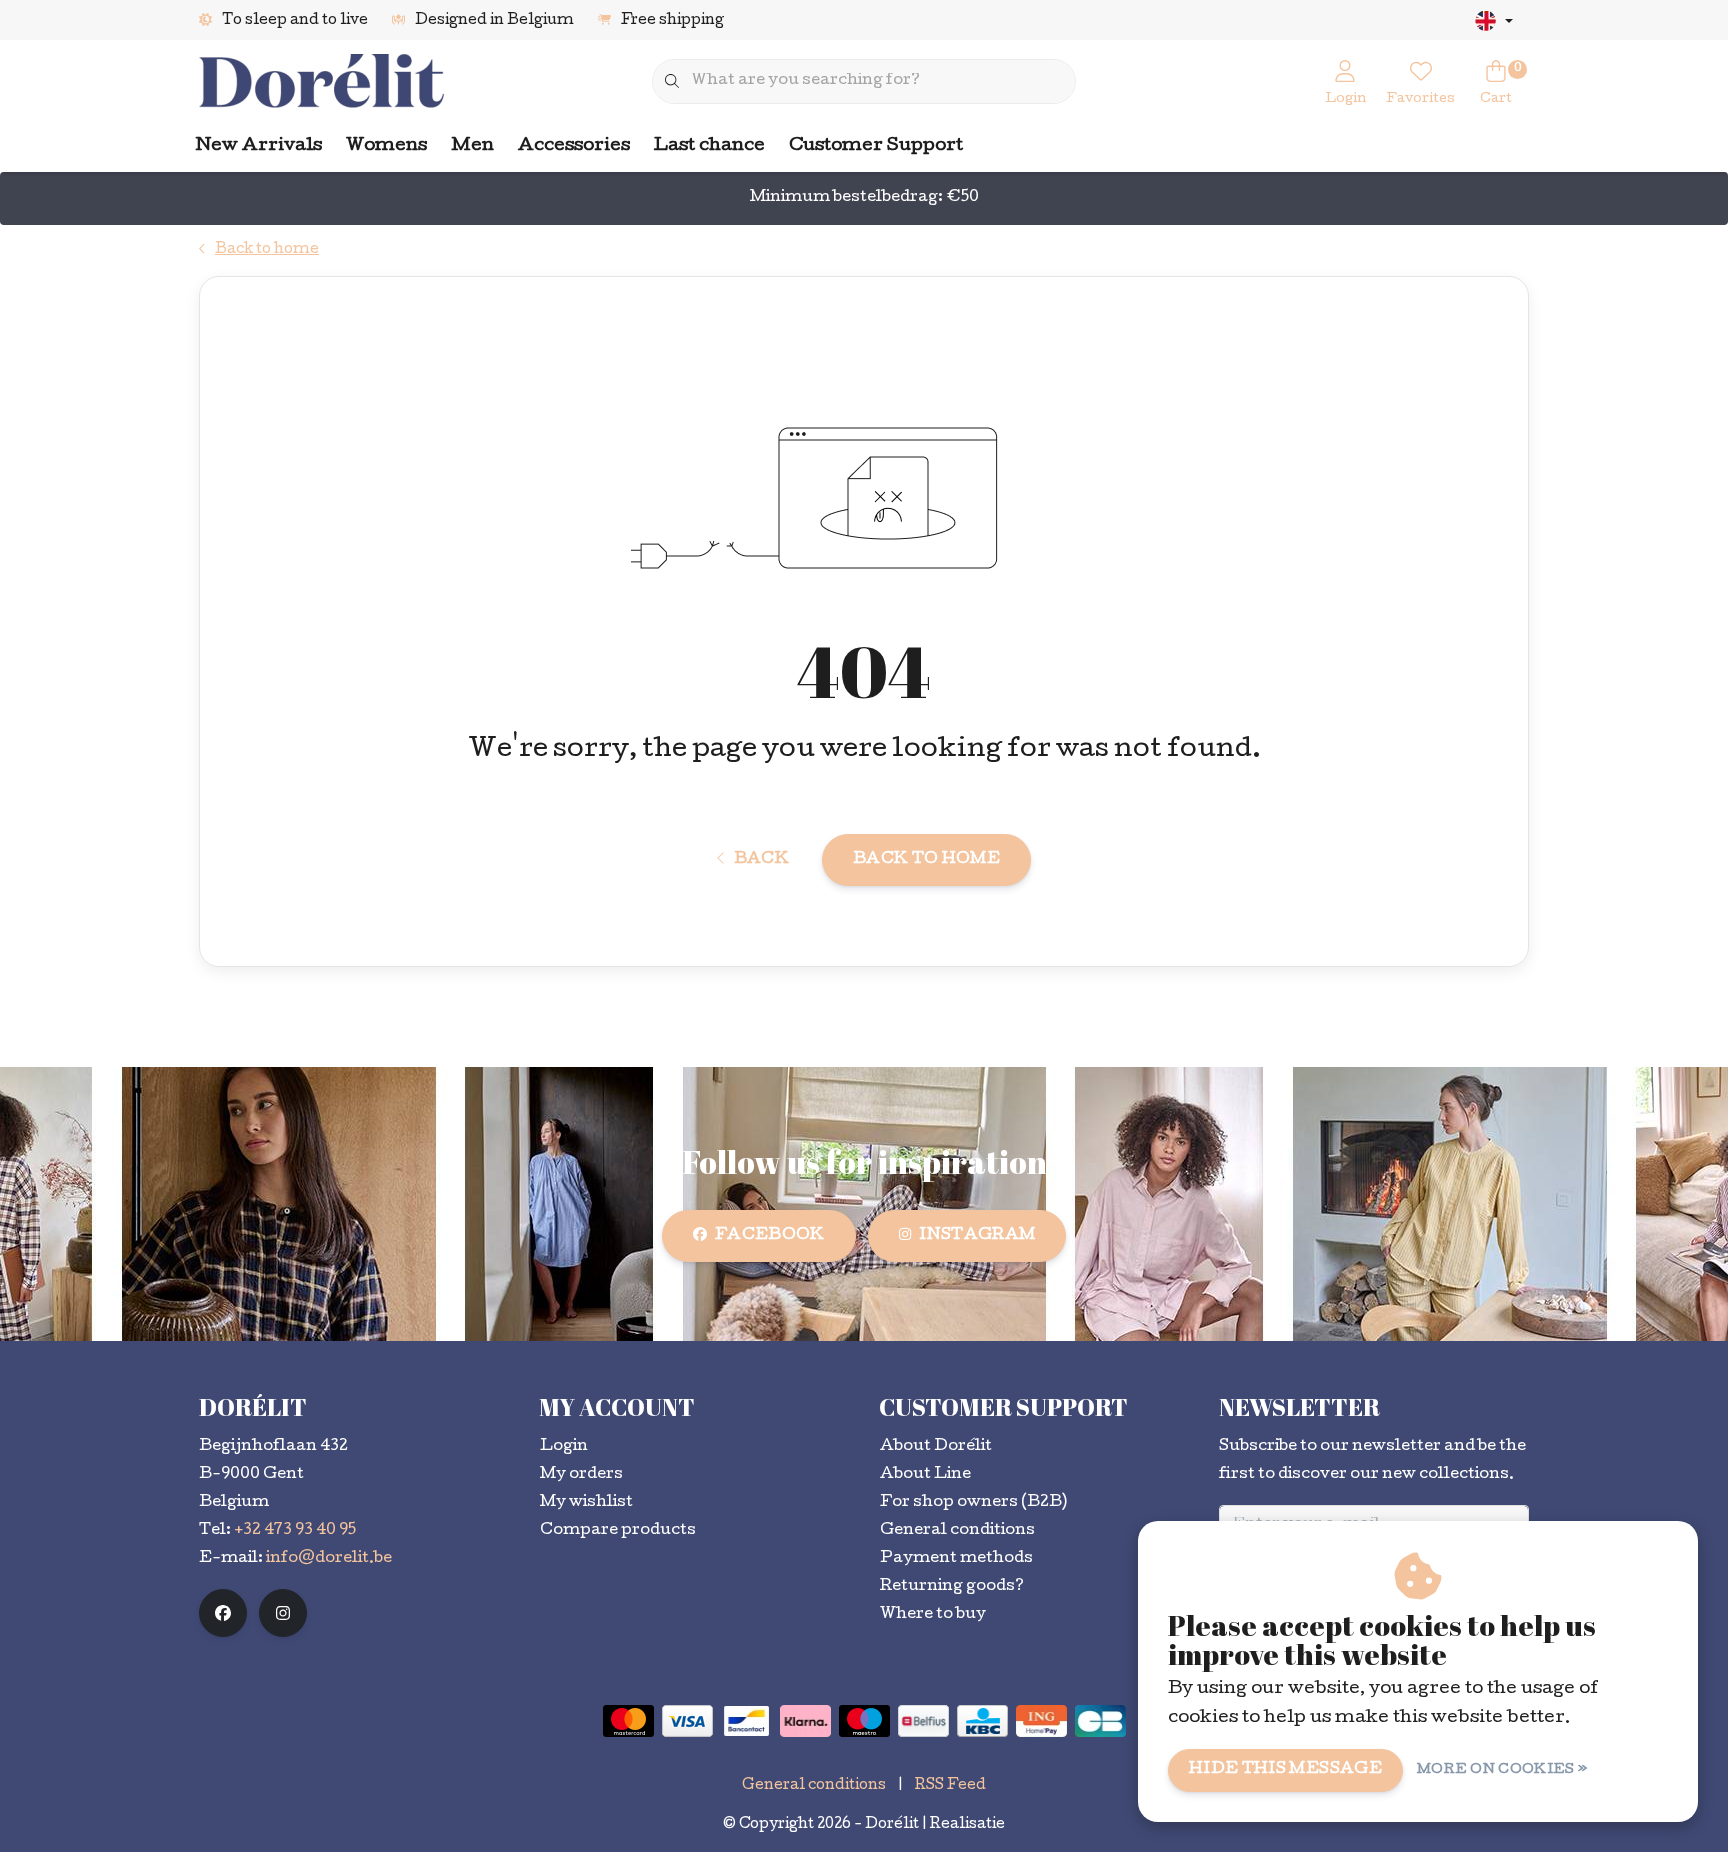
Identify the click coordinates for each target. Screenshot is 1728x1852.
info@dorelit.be (329, 1559)
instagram (977, 1236)
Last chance (709, 146)
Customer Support (876, 146)
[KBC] (982, 1721)
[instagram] (283, 1613)
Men (472, 146)
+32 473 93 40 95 (295, 1531)
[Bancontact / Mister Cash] (746, 1721)
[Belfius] (923, 1721)
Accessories (574, 146)
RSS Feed (950, 1786)
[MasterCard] (628, 1721)
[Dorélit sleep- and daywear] (321, 82)
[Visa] (687, 1721)
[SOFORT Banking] (805, 1721)
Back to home (926, 860)
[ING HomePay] (1041, 1721)
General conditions (814, 1786)
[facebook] (223, 1613)
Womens (386, 146)
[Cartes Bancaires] (1100, 1721)
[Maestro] (864, 1721)
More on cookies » (1502, 1770)
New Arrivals (259, 146)
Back (761, 860)
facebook (770, 1236)
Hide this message (1285, 1770)
